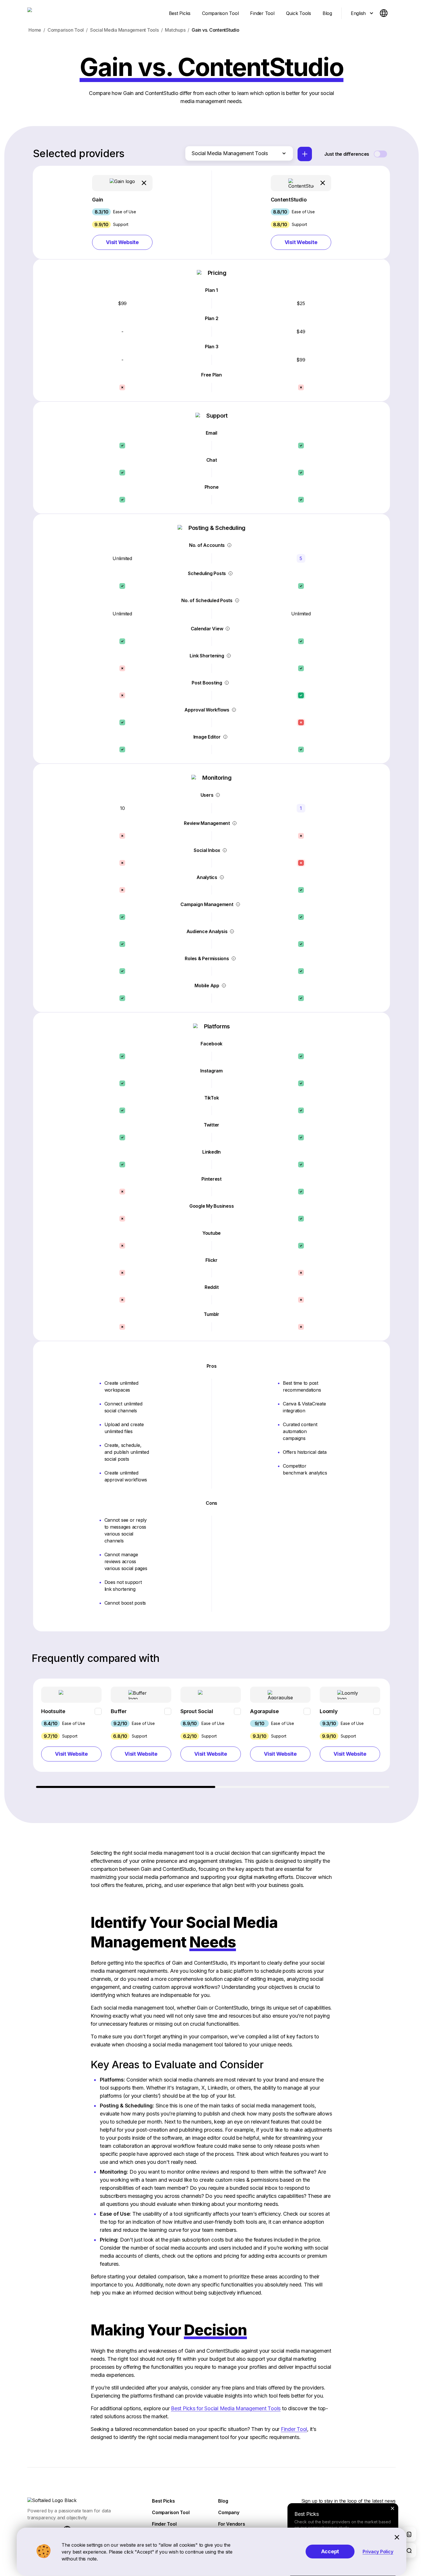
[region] (211, 1733)
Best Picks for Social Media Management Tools (226, 2408)
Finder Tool (294, 2429)
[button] (122, 212)
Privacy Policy (378, 2552)
